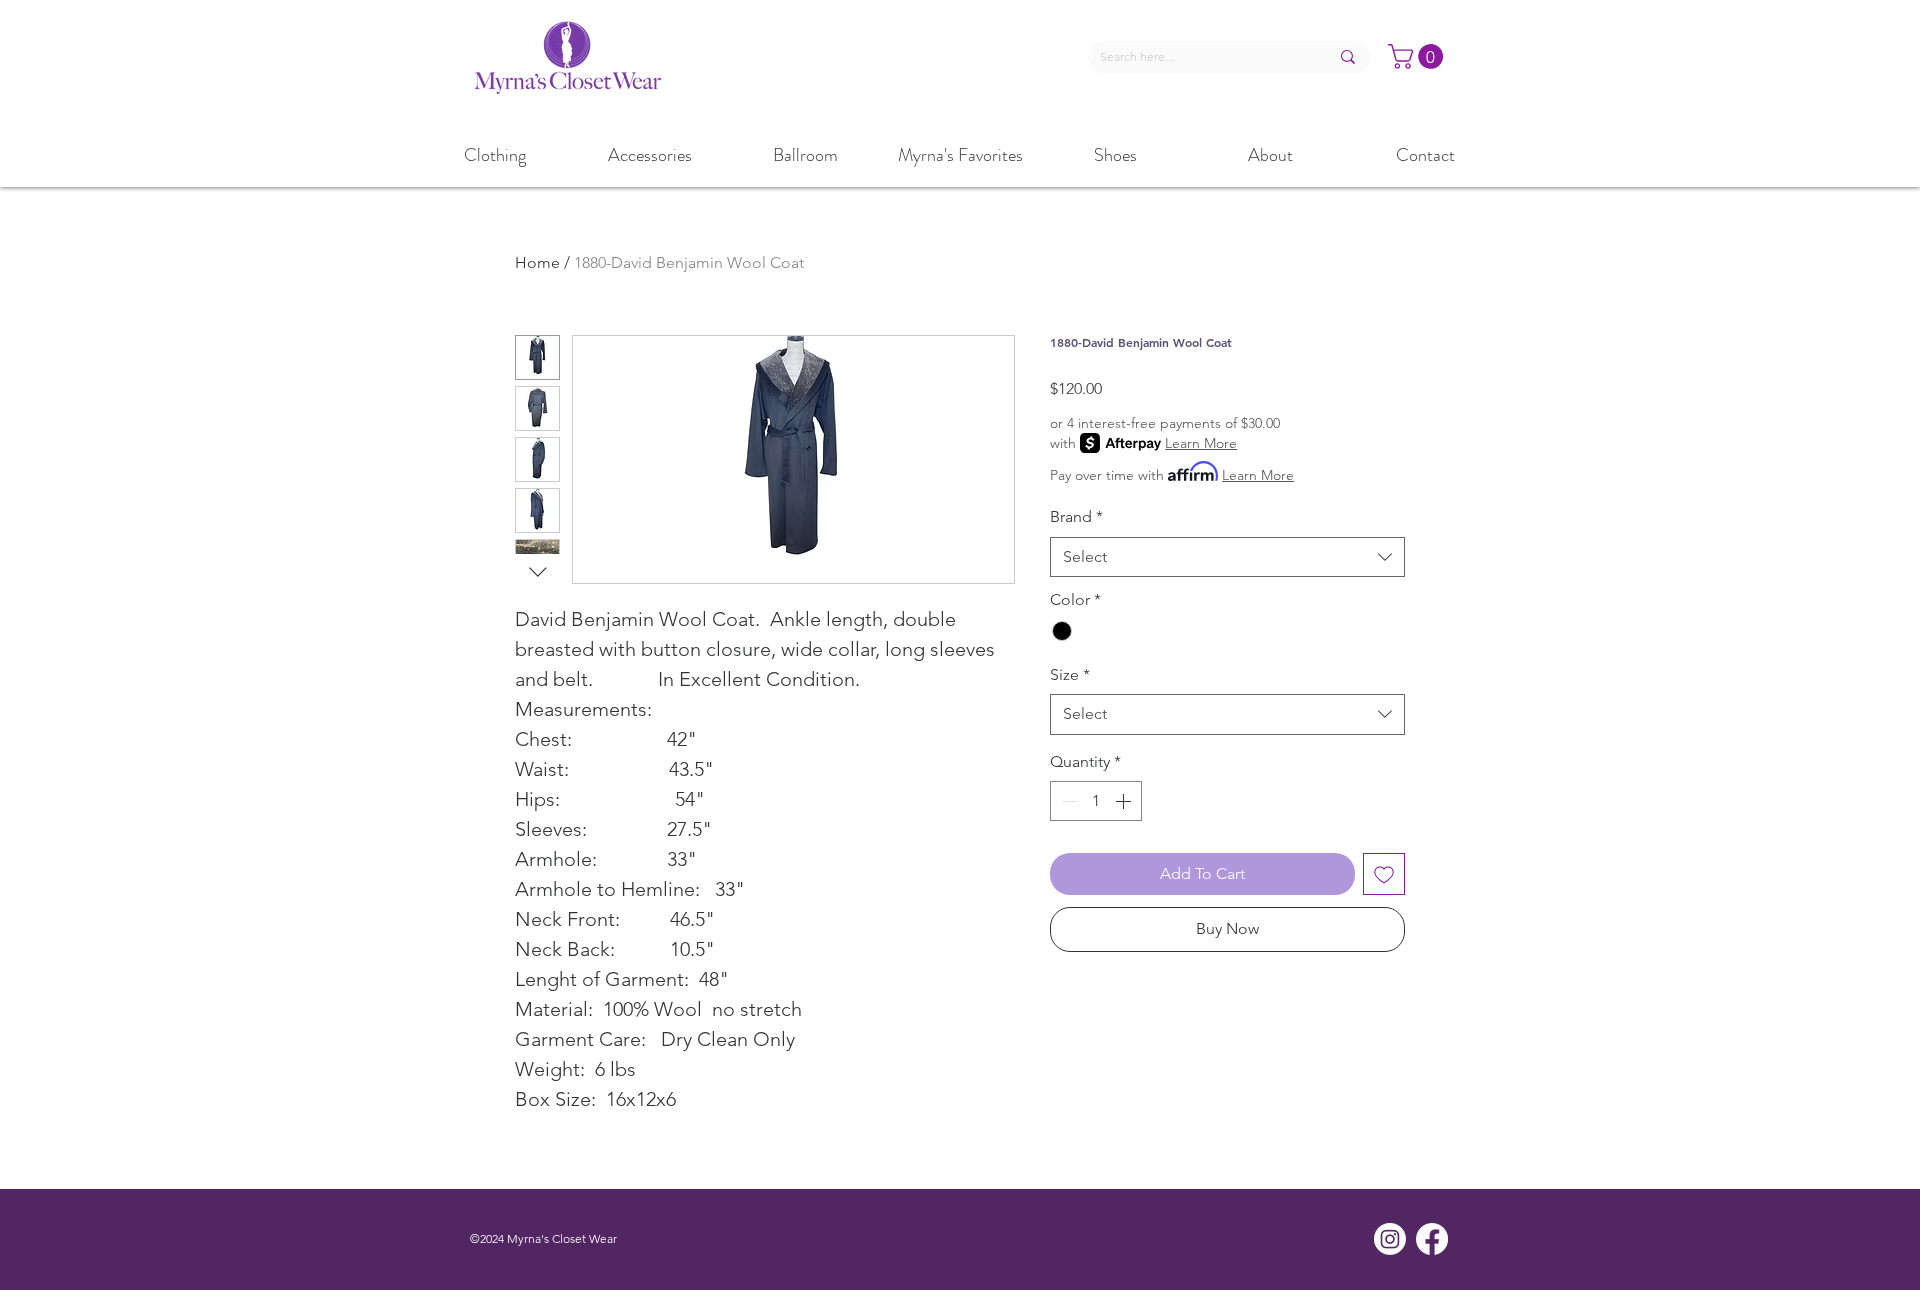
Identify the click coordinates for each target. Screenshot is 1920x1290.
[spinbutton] (1096, 801)
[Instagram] (1390, 1239)
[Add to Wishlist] (1384, 874)
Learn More (1201, 443)
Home (537, 262)
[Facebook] (1432, 1239)
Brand (1076, 516)
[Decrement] (1067, 801)
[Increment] (1125, 801)
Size (1070, 674)
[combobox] (1227, 557)
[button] (1418, 56)
